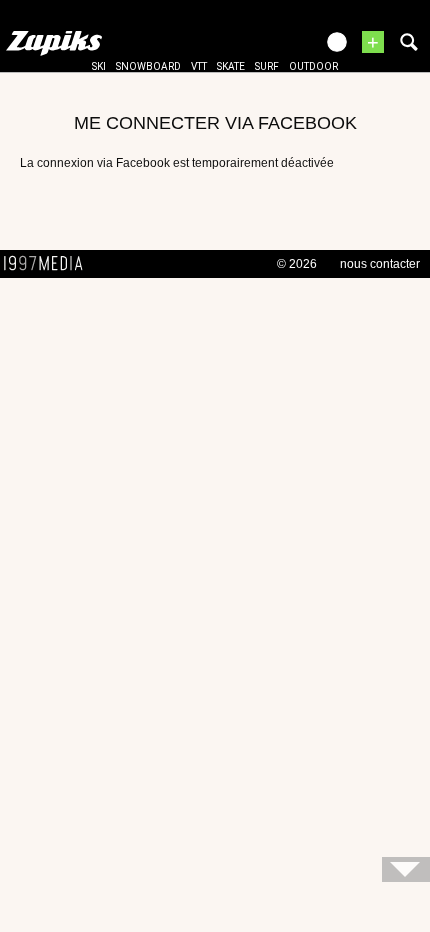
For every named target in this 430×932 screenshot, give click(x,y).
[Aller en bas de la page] (406, 869)
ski (99, 66)
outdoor (313, 66)
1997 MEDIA (49, 264)
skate (231, 66)
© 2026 (297, 264)
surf (267, 66)
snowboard (148, 66)
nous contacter (380, 264)
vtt (199, 66)
